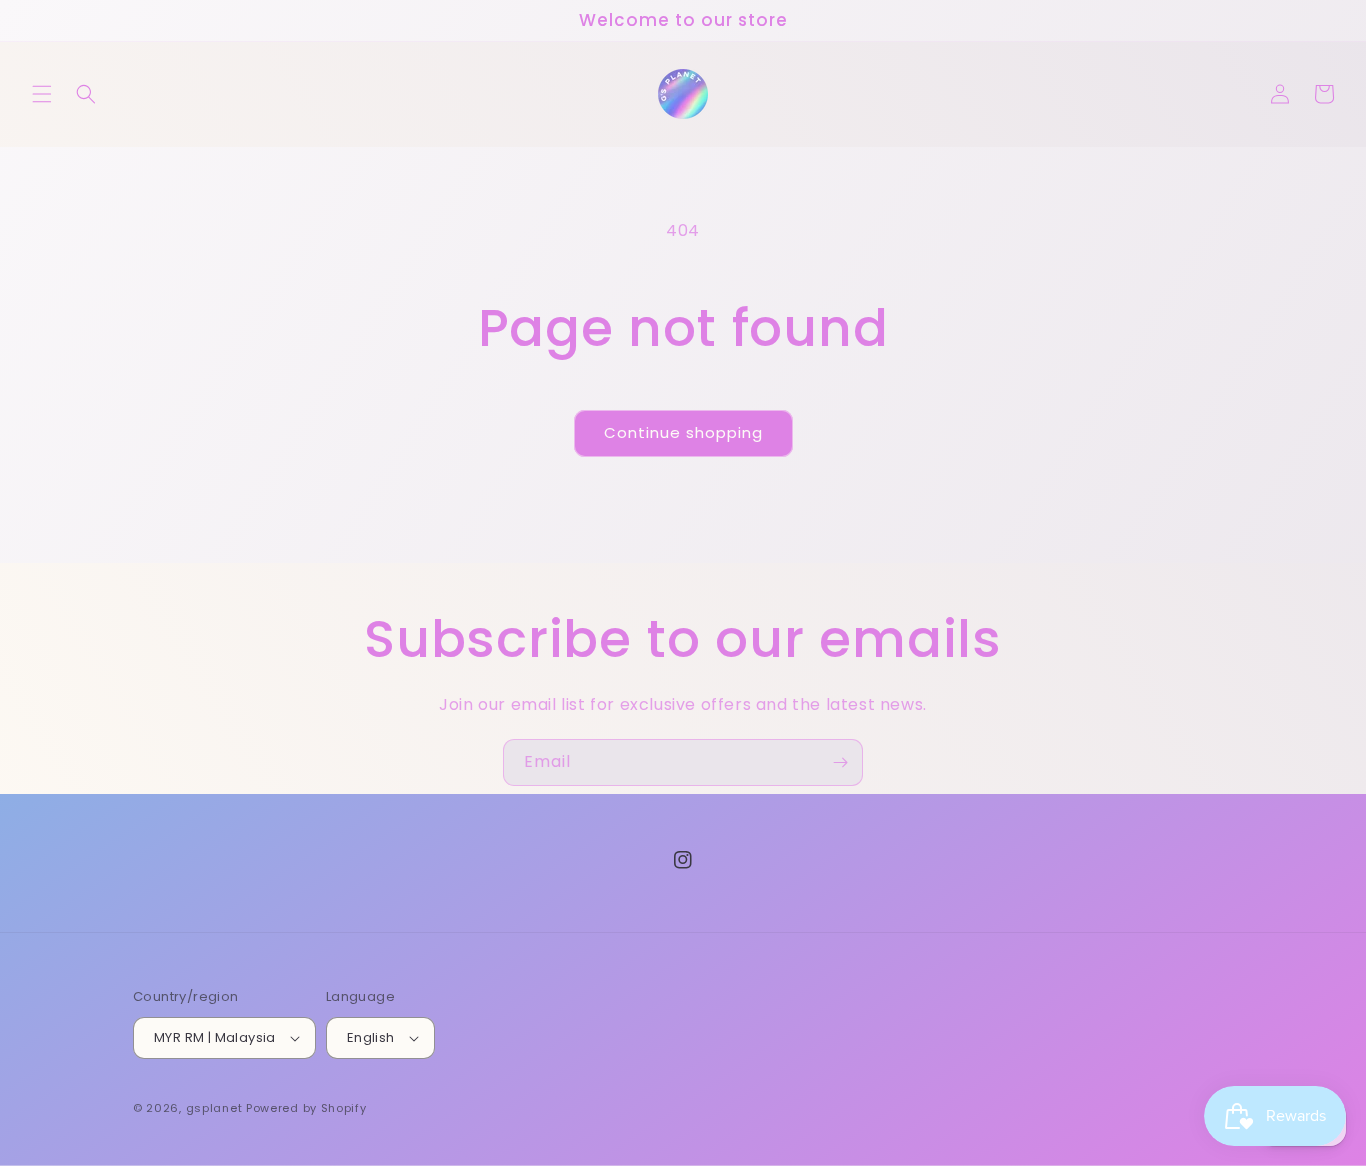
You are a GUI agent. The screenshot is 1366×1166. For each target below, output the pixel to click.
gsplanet (214, 1108)
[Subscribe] (840, 762)
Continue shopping (683, 432)
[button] (42, 94)
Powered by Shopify (306, 1108)
